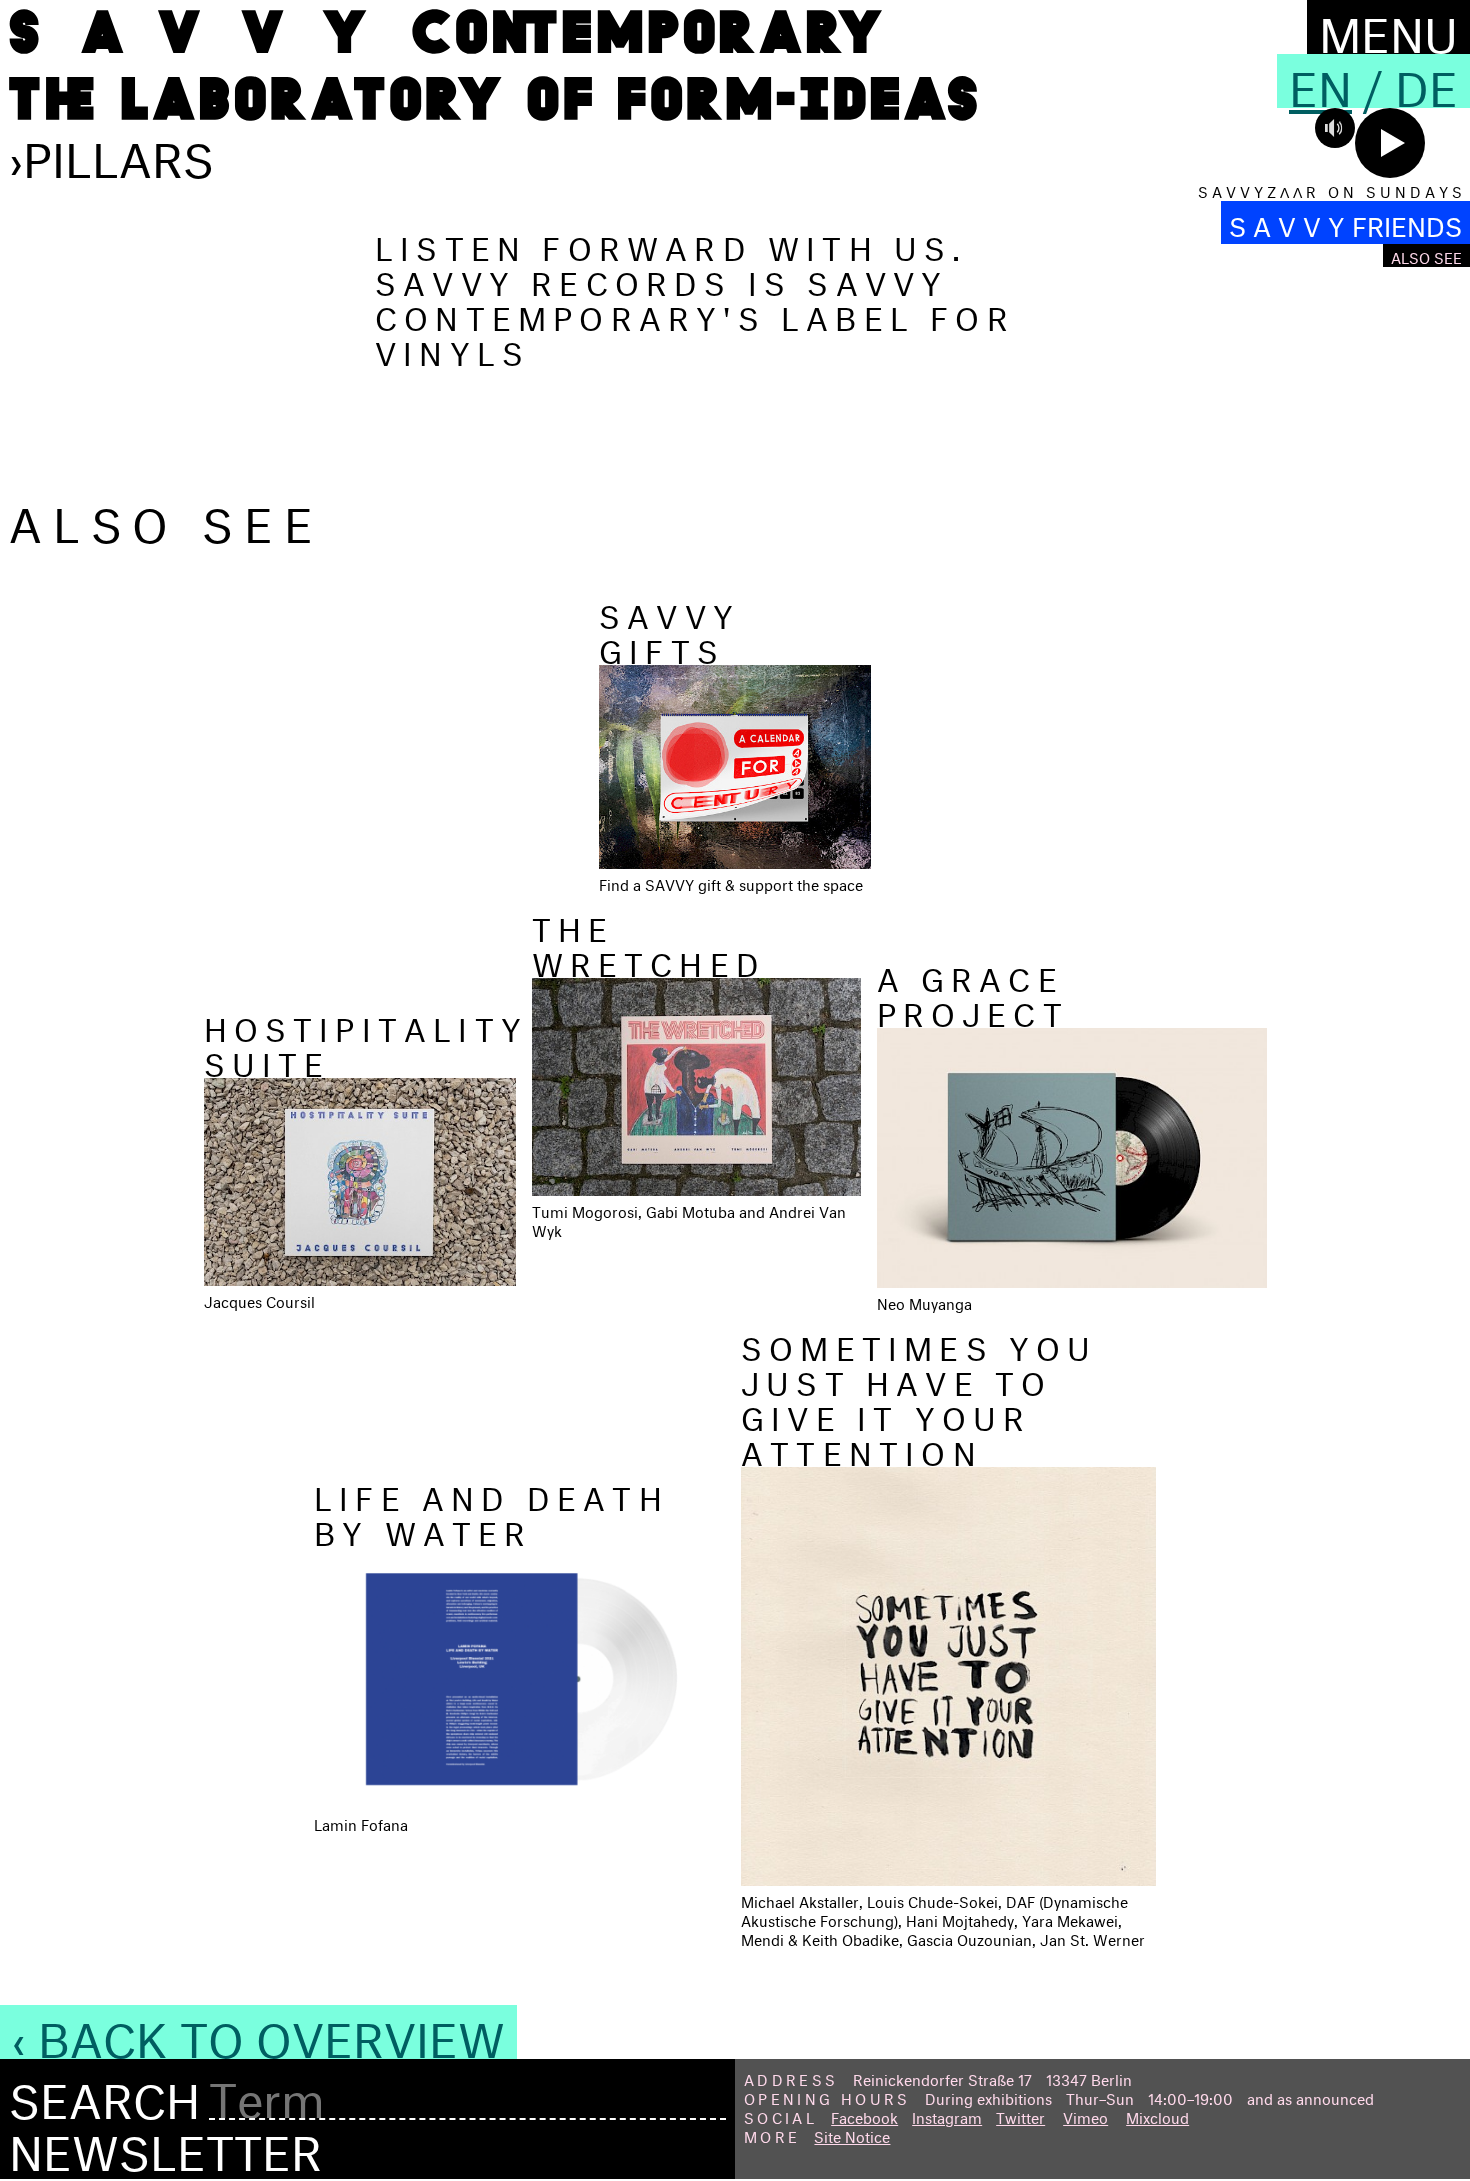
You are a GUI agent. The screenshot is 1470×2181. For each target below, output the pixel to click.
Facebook (864, 2115)
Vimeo (1085, 2115)
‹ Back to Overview (258, 2032)
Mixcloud (1157, 2115)
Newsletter (165, 2145)
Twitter (1020, 2115)
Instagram (947, 2115)
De (1426, 81)
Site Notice (852, 2134)
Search (104, 2094)
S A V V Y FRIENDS (1345, 222)
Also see (1426, 255)
